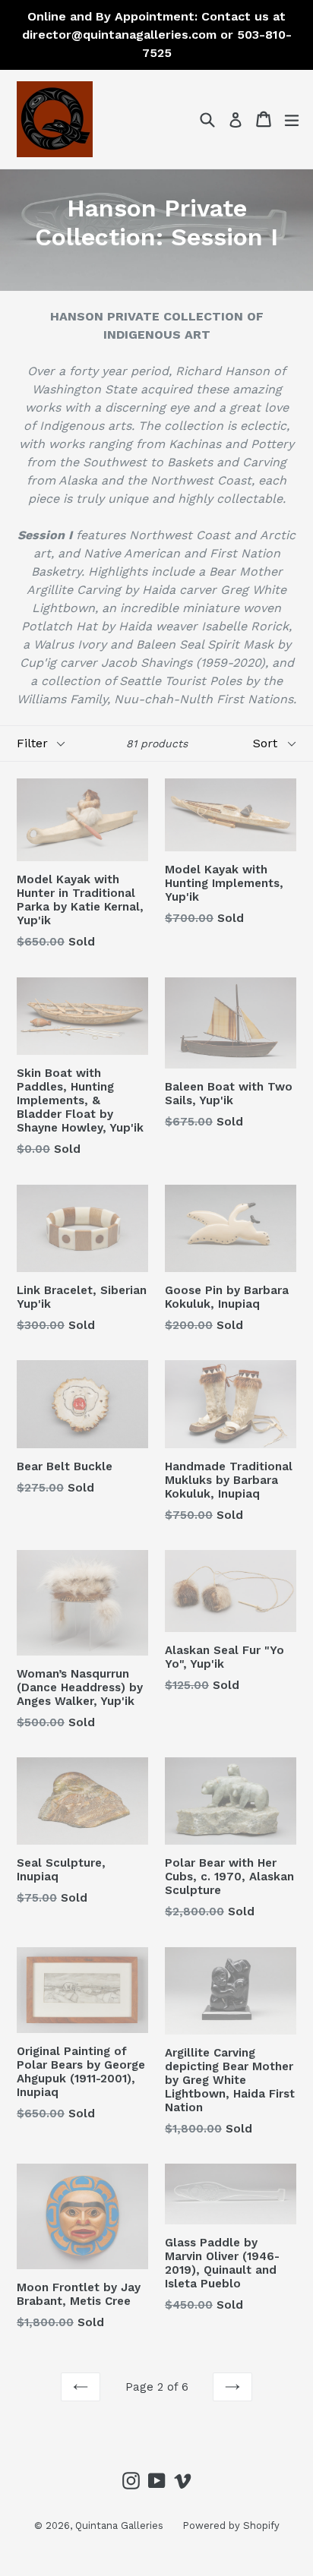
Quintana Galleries (119, 2525)
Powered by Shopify (231, 2525)
